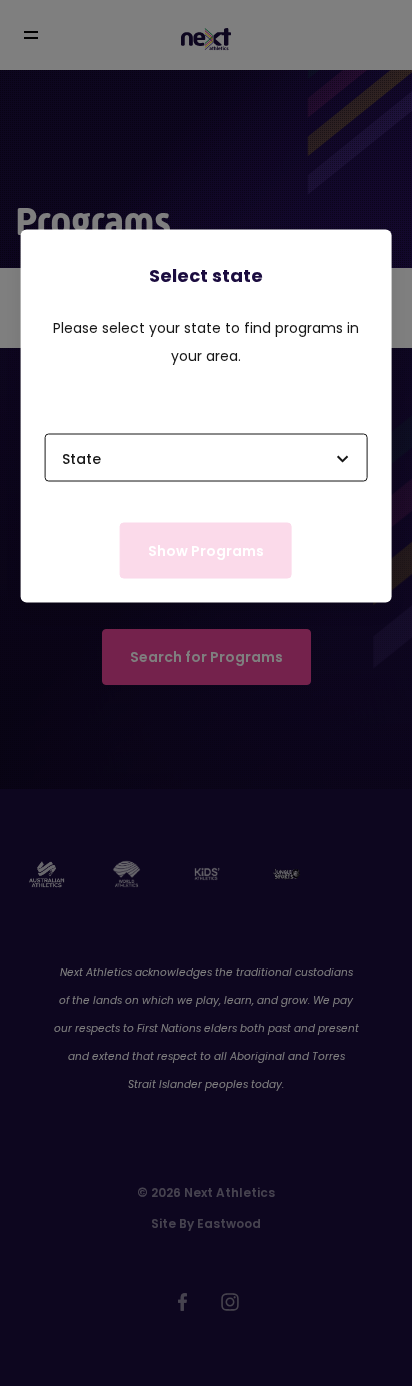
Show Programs (206, 550)
